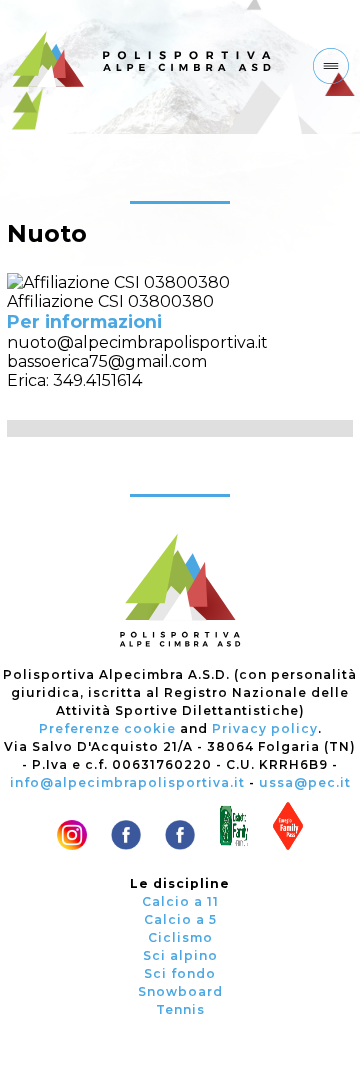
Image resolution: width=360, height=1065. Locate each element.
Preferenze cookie (107, 728)
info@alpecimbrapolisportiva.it (127, 782)
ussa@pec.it (305, 782)
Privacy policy (265, 728)
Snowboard (180, 991)
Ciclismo (180, 937)
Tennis (180, 1009)
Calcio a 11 (180, 901)
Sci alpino (180, 955)
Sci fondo (180, 973)
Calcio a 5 (180, 919)
